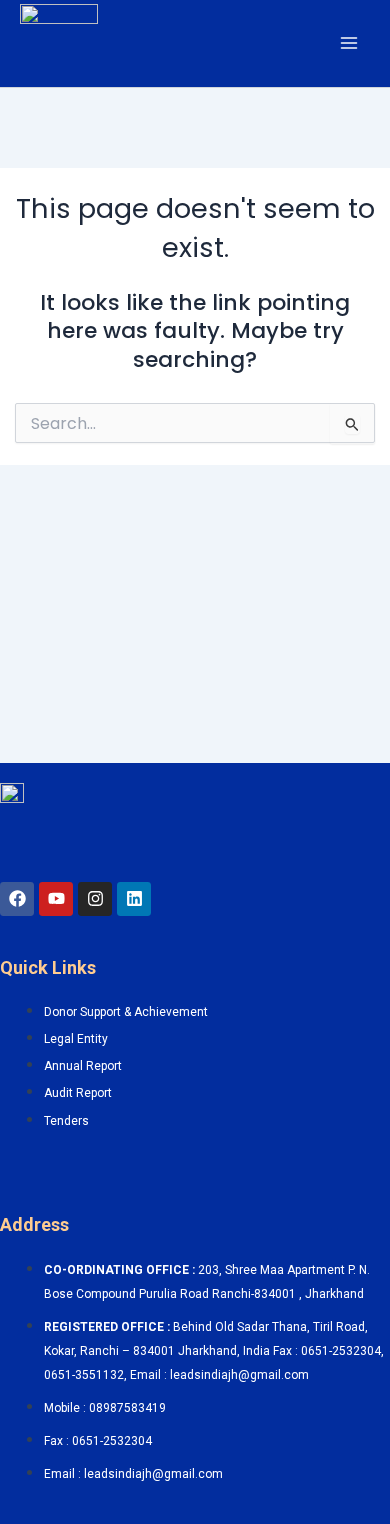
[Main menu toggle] (349, 43)
